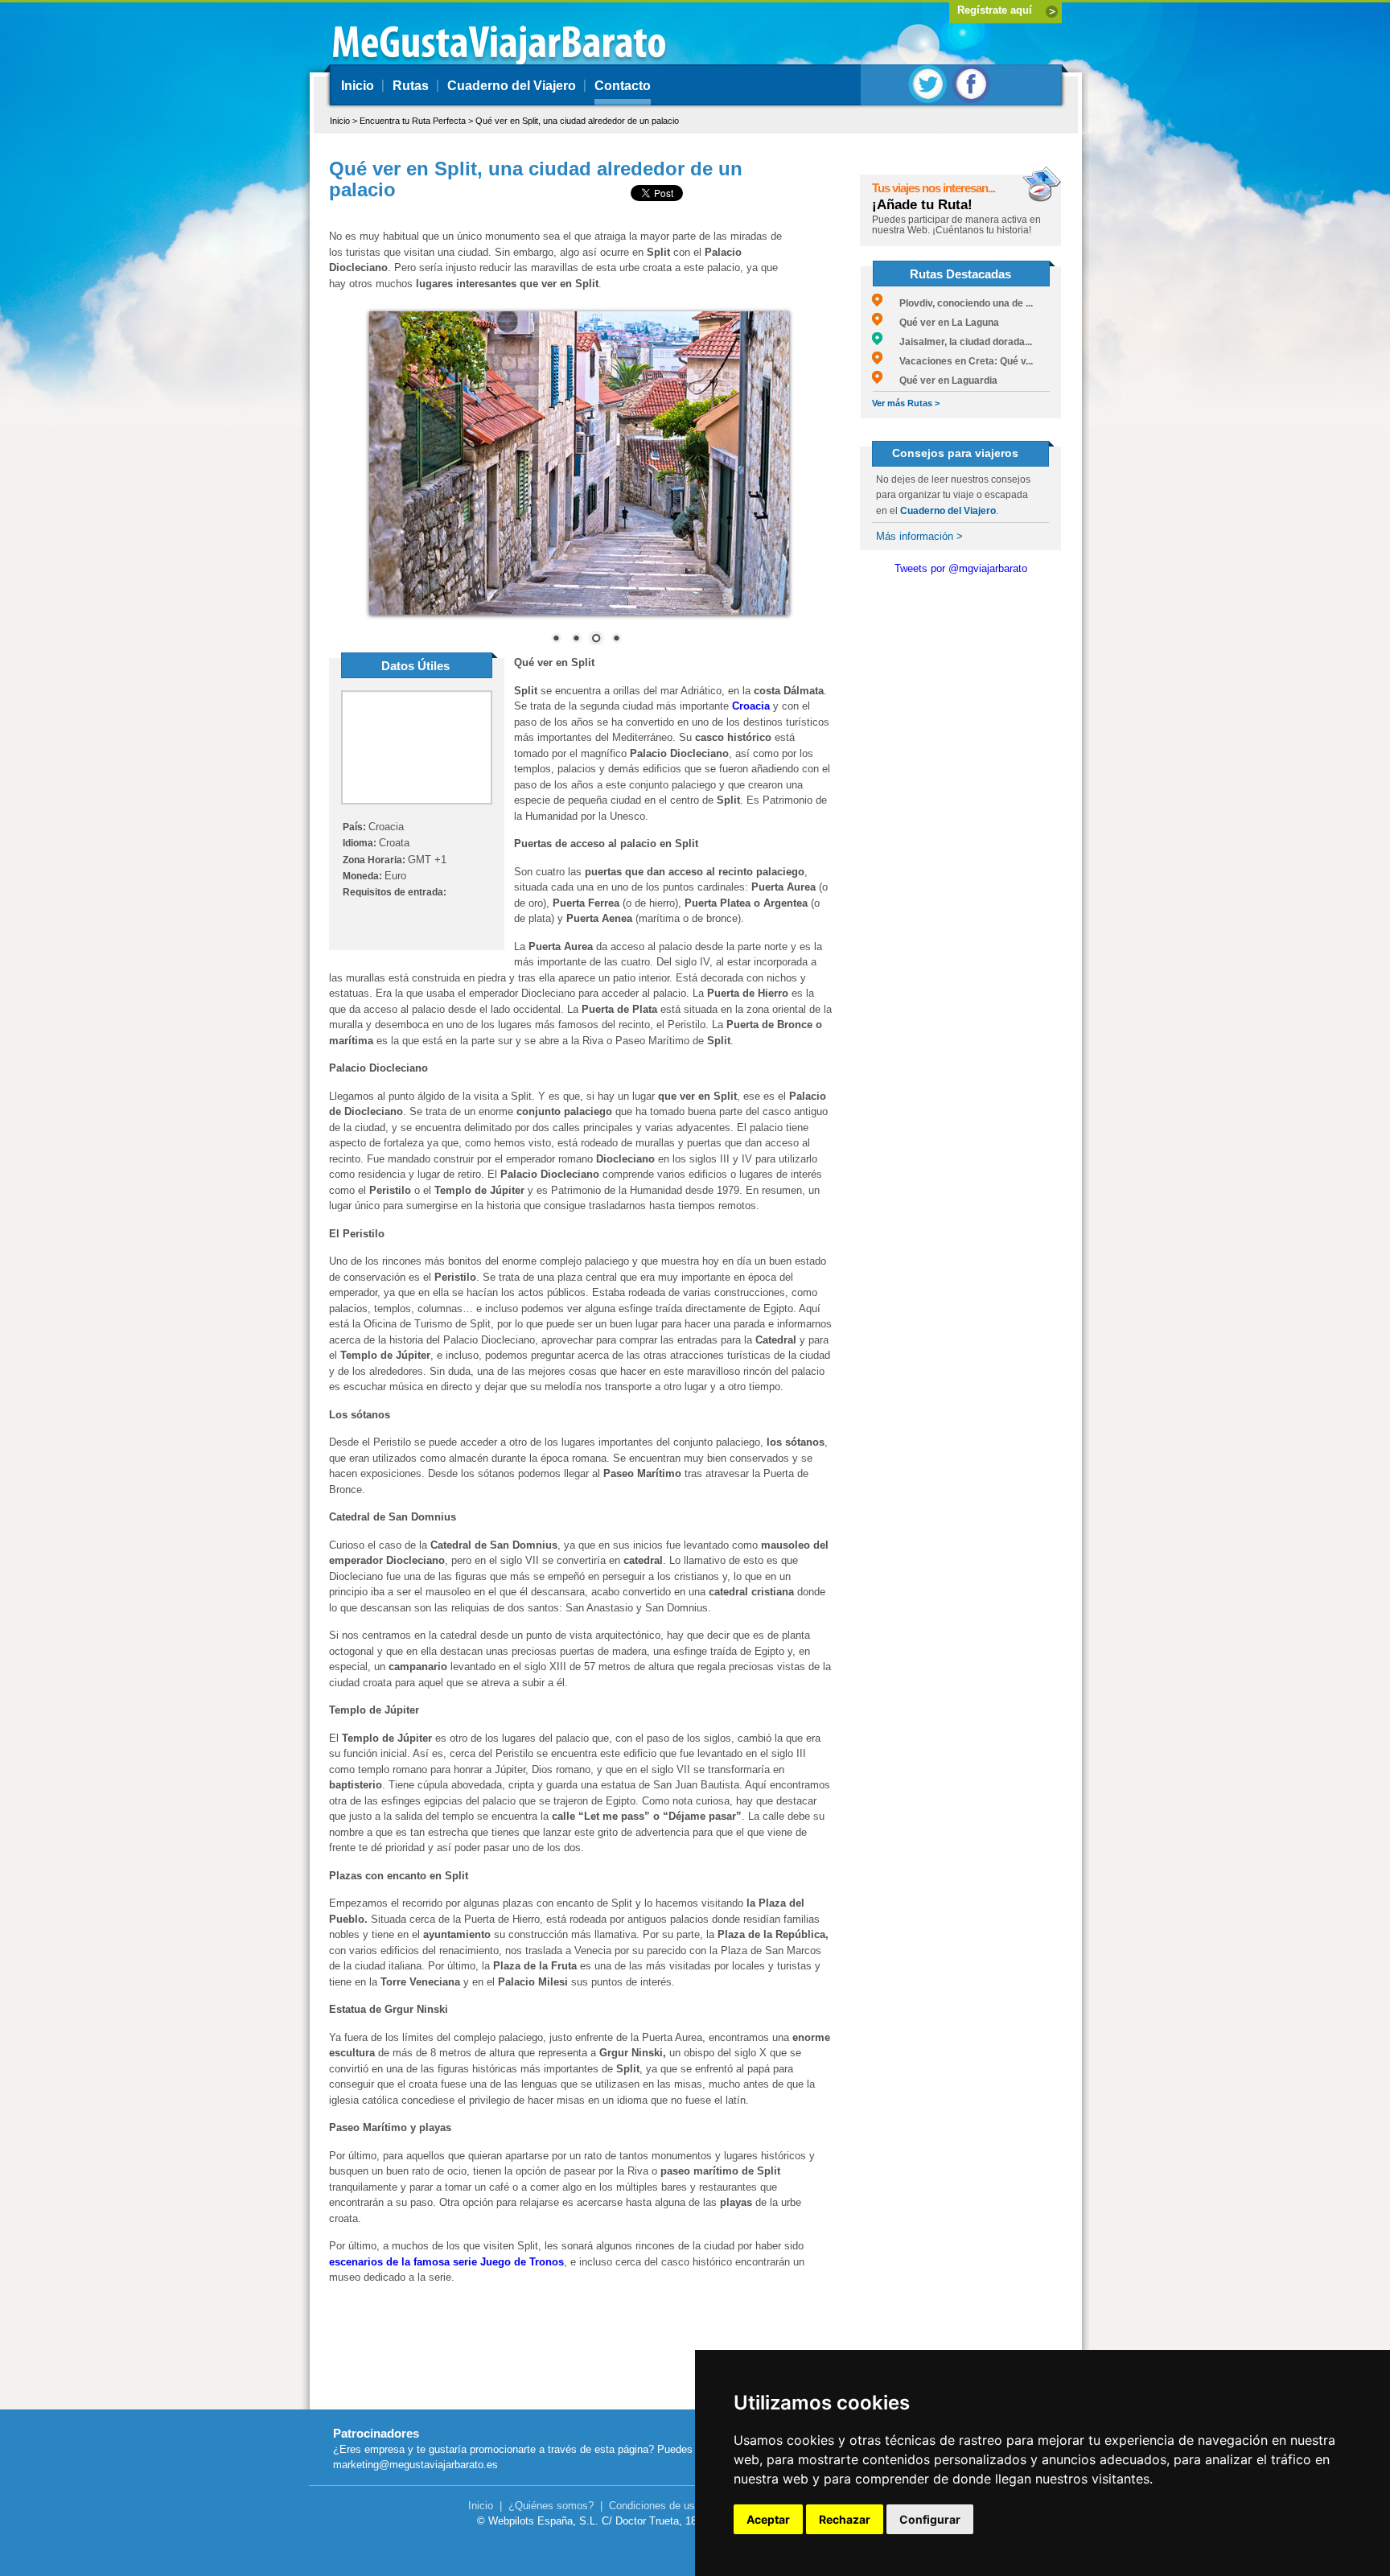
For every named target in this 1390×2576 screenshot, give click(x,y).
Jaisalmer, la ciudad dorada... (957, 342)
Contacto (623, 86)
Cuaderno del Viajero (512, 86)
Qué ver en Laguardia (940, 381)
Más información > (919, 536)
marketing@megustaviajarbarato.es (415, 2465)
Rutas (411, 86)
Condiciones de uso (655, 2506)
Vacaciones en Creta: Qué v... (958, 361)
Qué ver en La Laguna (941, 323)
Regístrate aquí (995, 10)
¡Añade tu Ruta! (922, 205)
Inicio (358, 86)
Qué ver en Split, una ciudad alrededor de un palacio (577, 121)
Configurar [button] (930, 2519)
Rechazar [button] (845, 2519)
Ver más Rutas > (906, 403)
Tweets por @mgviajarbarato (961, 568)
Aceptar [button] (768, 2519)
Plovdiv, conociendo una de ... (958, 303)
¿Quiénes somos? (551, 2506)
